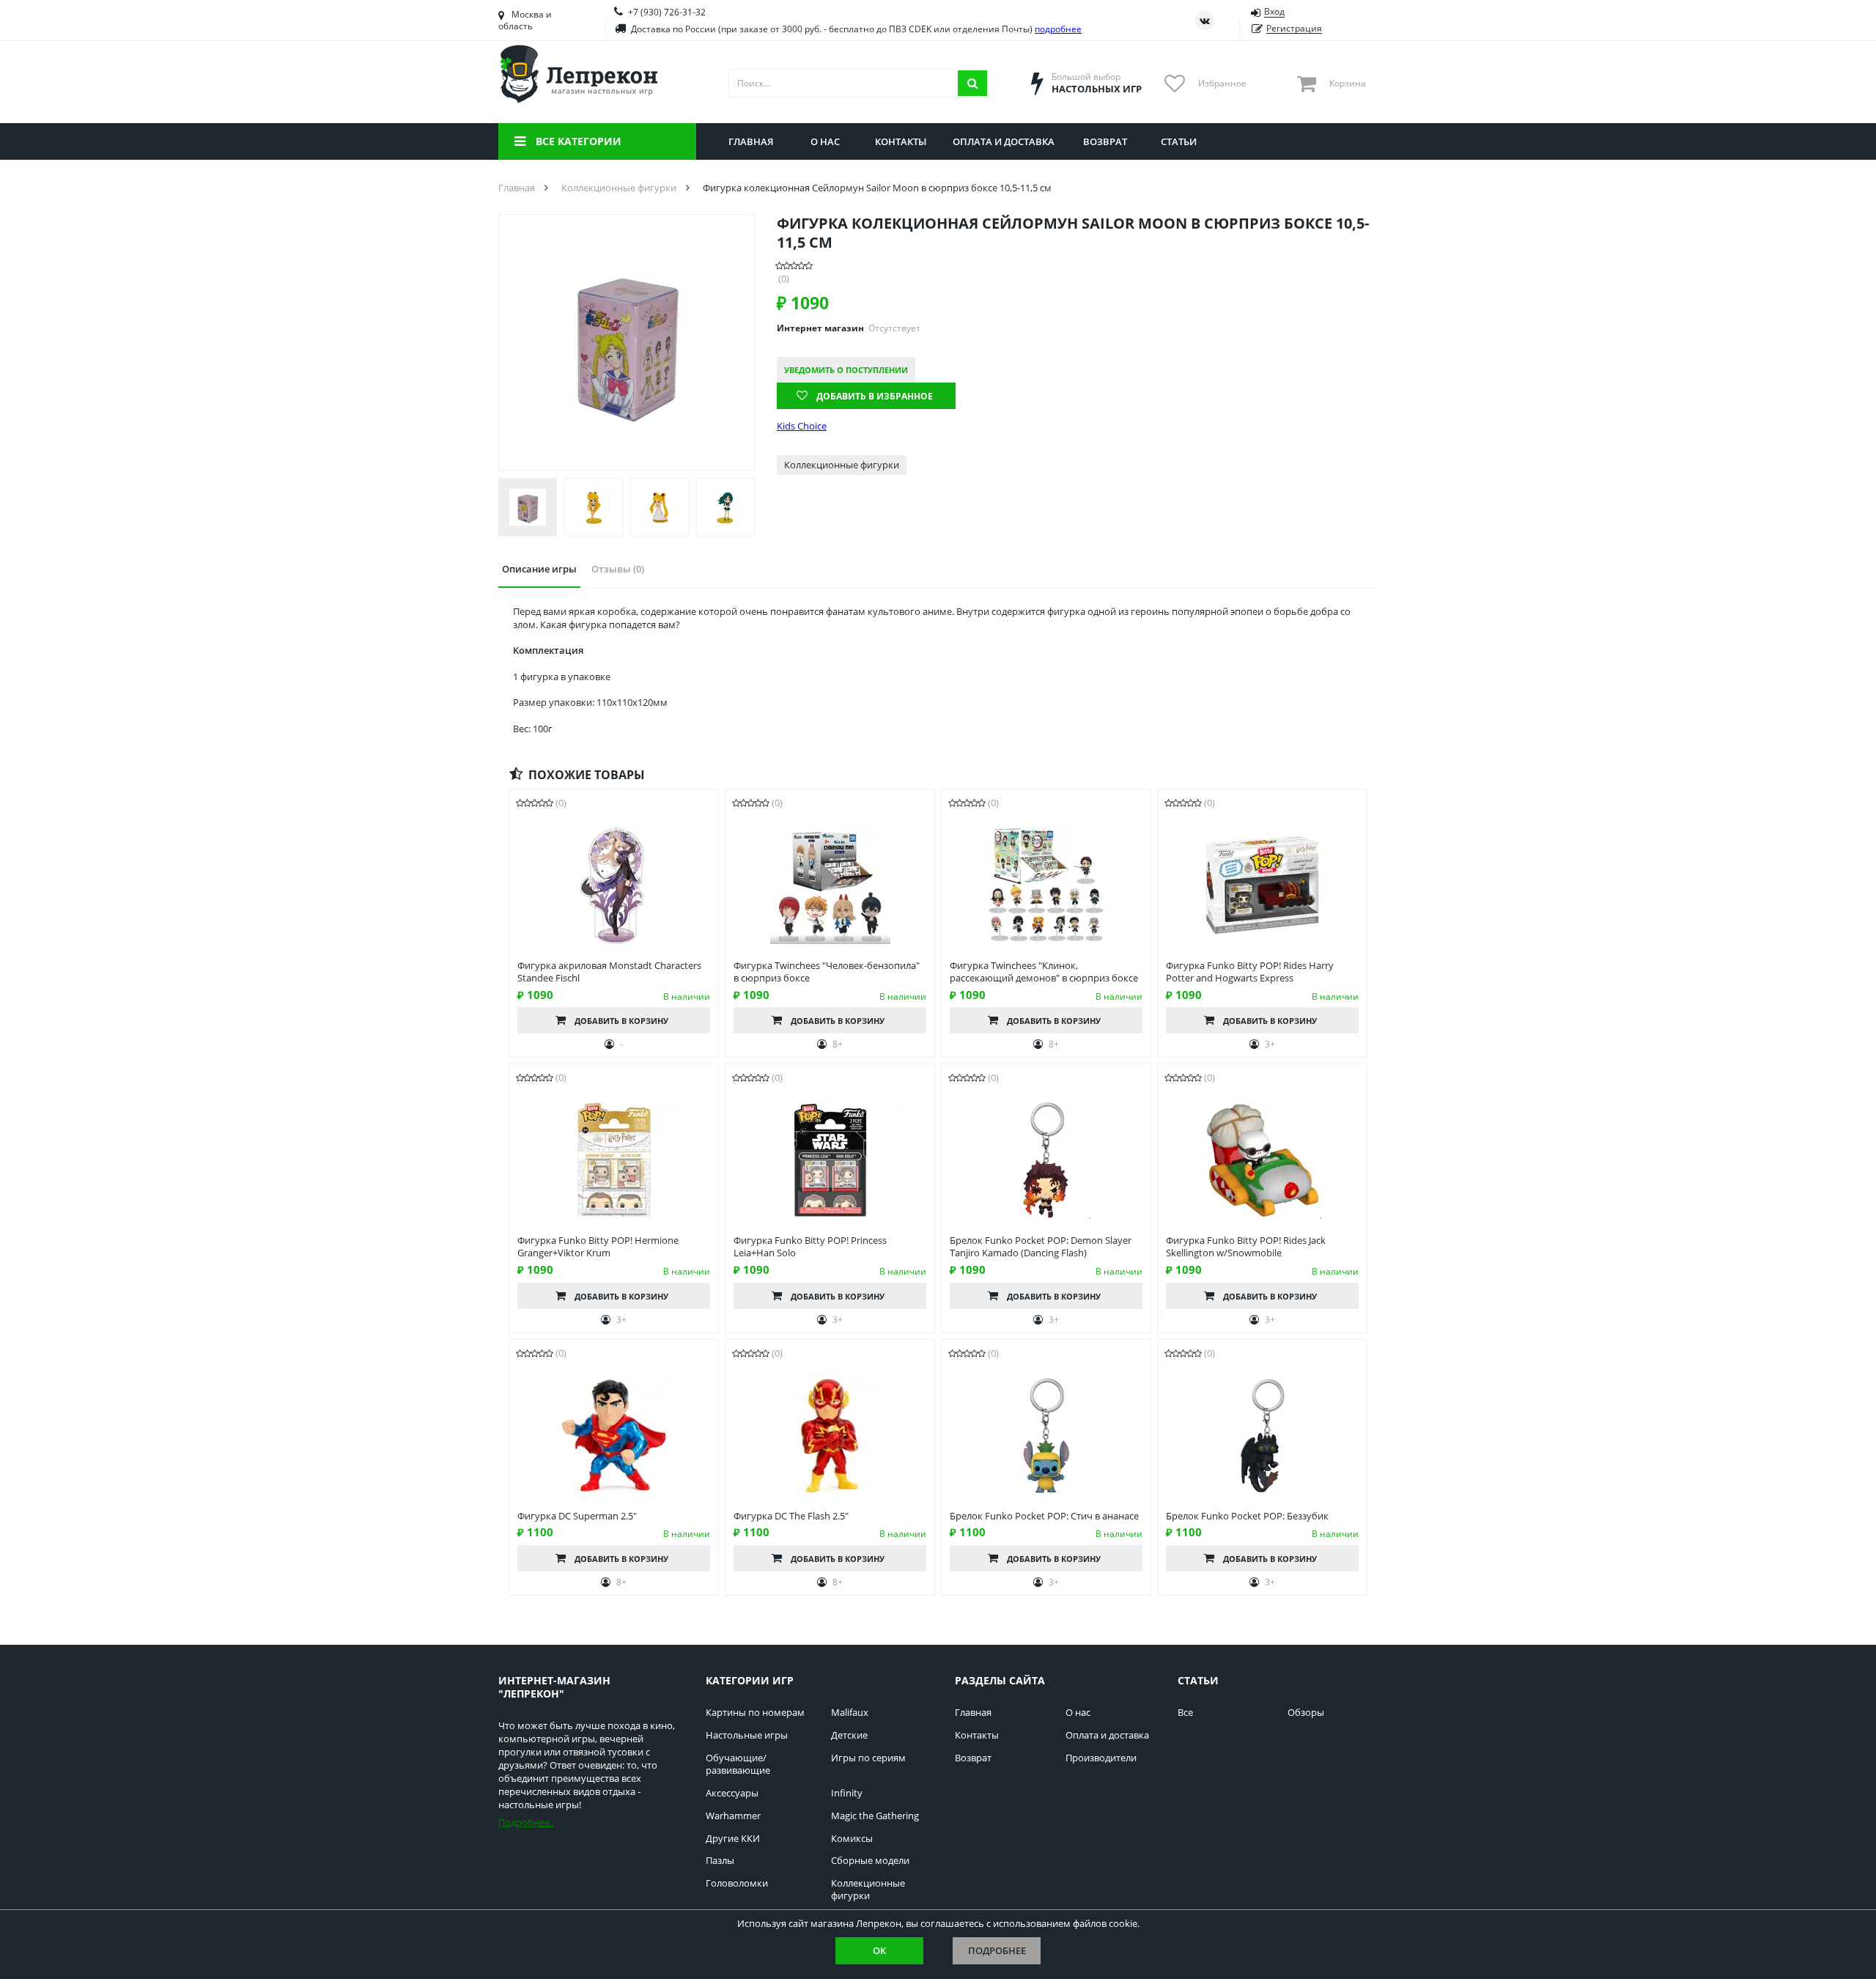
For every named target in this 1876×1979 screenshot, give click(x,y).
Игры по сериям (868, 1758)
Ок (879, 1950)
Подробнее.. (526, 1822)
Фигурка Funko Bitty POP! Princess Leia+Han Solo (810, 1247)
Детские (849, 1735)
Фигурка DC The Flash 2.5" (791, 1516)
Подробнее (997, 1950)
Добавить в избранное (875, 396)
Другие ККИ (733, 1839)
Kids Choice (802, 426)
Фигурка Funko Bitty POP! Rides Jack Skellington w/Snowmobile (1246, 1247)
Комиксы (852, 1839)
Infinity (847, 1793)
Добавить (621, 1021)
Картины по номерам (755, 1713)
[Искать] (972, 83)
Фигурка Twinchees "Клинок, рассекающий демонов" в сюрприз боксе (1044, 972)
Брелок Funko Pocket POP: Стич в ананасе (1044, 1516)
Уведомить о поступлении (846, 370)
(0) (784, 279)
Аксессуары (732, 1793)
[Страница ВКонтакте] (1205, 21)
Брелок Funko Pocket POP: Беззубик (1247, 1516)
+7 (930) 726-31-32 (667, 12)
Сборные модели (870, 1861)
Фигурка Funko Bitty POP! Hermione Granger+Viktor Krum (598, 1247)
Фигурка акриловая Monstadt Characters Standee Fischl (609, 972)
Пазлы (720, 1861)
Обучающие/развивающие (738, 1764)
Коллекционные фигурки (842, 465)
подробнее (1058, 29)
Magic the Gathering (875, 1816)
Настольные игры (747, 1735)
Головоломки (737, 1883)
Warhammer (733, 1816)
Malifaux (850, 1713)
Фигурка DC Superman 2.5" (577, 1516)
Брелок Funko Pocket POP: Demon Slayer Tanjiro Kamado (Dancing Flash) (1041, 1247)
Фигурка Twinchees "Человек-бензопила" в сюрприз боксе (827, 972)
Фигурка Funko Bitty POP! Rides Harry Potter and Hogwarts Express (1250, 972)
